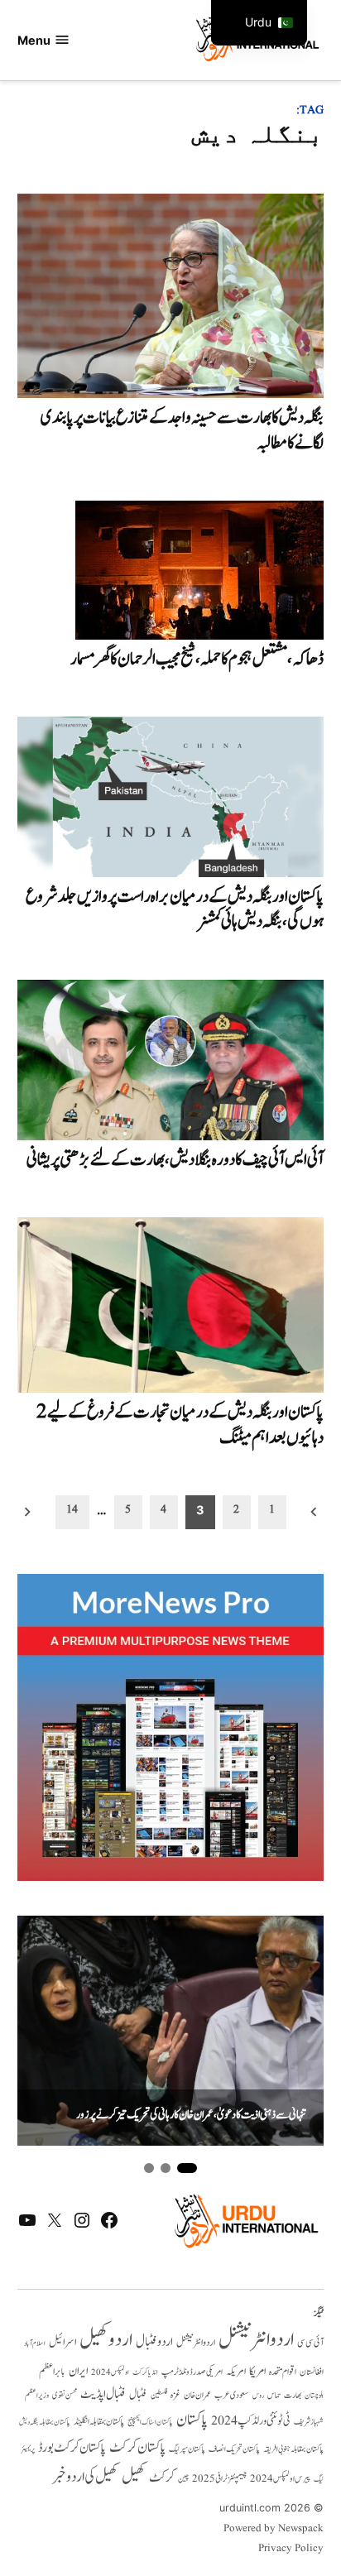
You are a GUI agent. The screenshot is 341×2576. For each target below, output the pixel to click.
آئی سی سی (310, 2343)
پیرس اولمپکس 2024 (280, 2479)
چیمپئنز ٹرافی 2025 (219, 2479)
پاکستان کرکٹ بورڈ (72, 2448)
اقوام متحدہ (283, 2372)
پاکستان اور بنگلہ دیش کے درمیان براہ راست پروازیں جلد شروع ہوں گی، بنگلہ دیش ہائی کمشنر (175, 909)
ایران (78, 2371)
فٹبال (138, 2395)
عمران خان (197, 2395)
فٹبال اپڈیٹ (103, 2394)
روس (258, 2396)
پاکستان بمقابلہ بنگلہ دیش (45, 2422)
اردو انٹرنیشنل (256, 2340)
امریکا (257, 2371)
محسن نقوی (65, 2395)
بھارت (293, 2395)
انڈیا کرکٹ (145, 2372)
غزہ (175, 2395)
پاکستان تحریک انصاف (234, 2449)
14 (72, 1509)
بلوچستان (314, 2396)
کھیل (134, 2477)
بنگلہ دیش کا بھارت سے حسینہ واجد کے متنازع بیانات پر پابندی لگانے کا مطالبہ (182, 430)
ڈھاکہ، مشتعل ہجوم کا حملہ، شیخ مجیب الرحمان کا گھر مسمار (197, 659)
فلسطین (159, 2395)
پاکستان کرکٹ (137, 2448)
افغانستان (312, 2372)
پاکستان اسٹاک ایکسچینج (150, 2422)
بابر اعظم (52, 2372)
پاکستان (192, 2420)
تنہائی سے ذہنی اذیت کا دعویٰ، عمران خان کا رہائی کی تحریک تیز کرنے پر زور (191, 2115)
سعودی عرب (232, 2395)
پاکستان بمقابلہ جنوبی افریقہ (293, 2449)
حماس (274, 2395)
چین (183, 2479)
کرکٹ (162, 2478)
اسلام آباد (35, 2343)
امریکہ (236, 2372)
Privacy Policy (291, 2549)
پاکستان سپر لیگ (187, 2449)
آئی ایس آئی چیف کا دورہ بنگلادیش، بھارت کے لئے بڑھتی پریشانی (175, 1160)
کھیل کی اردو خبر (85, 2477)
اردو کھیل (106, 2340)
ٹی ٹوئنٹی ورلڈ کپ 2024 (251, 2421)
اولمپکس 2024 (110, 2372)
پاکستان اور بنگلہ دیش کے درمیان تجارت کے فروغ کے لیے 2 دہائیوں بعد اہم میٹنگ (180, 1425)
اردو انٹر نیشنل (196, 2343)
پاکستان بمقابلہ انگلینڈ (99, 2422)
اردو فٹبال (154, 2342)
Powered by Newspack (274, 2529)
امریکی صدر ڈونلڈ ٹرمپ (192, 2372)
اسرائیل (62, 2342)
